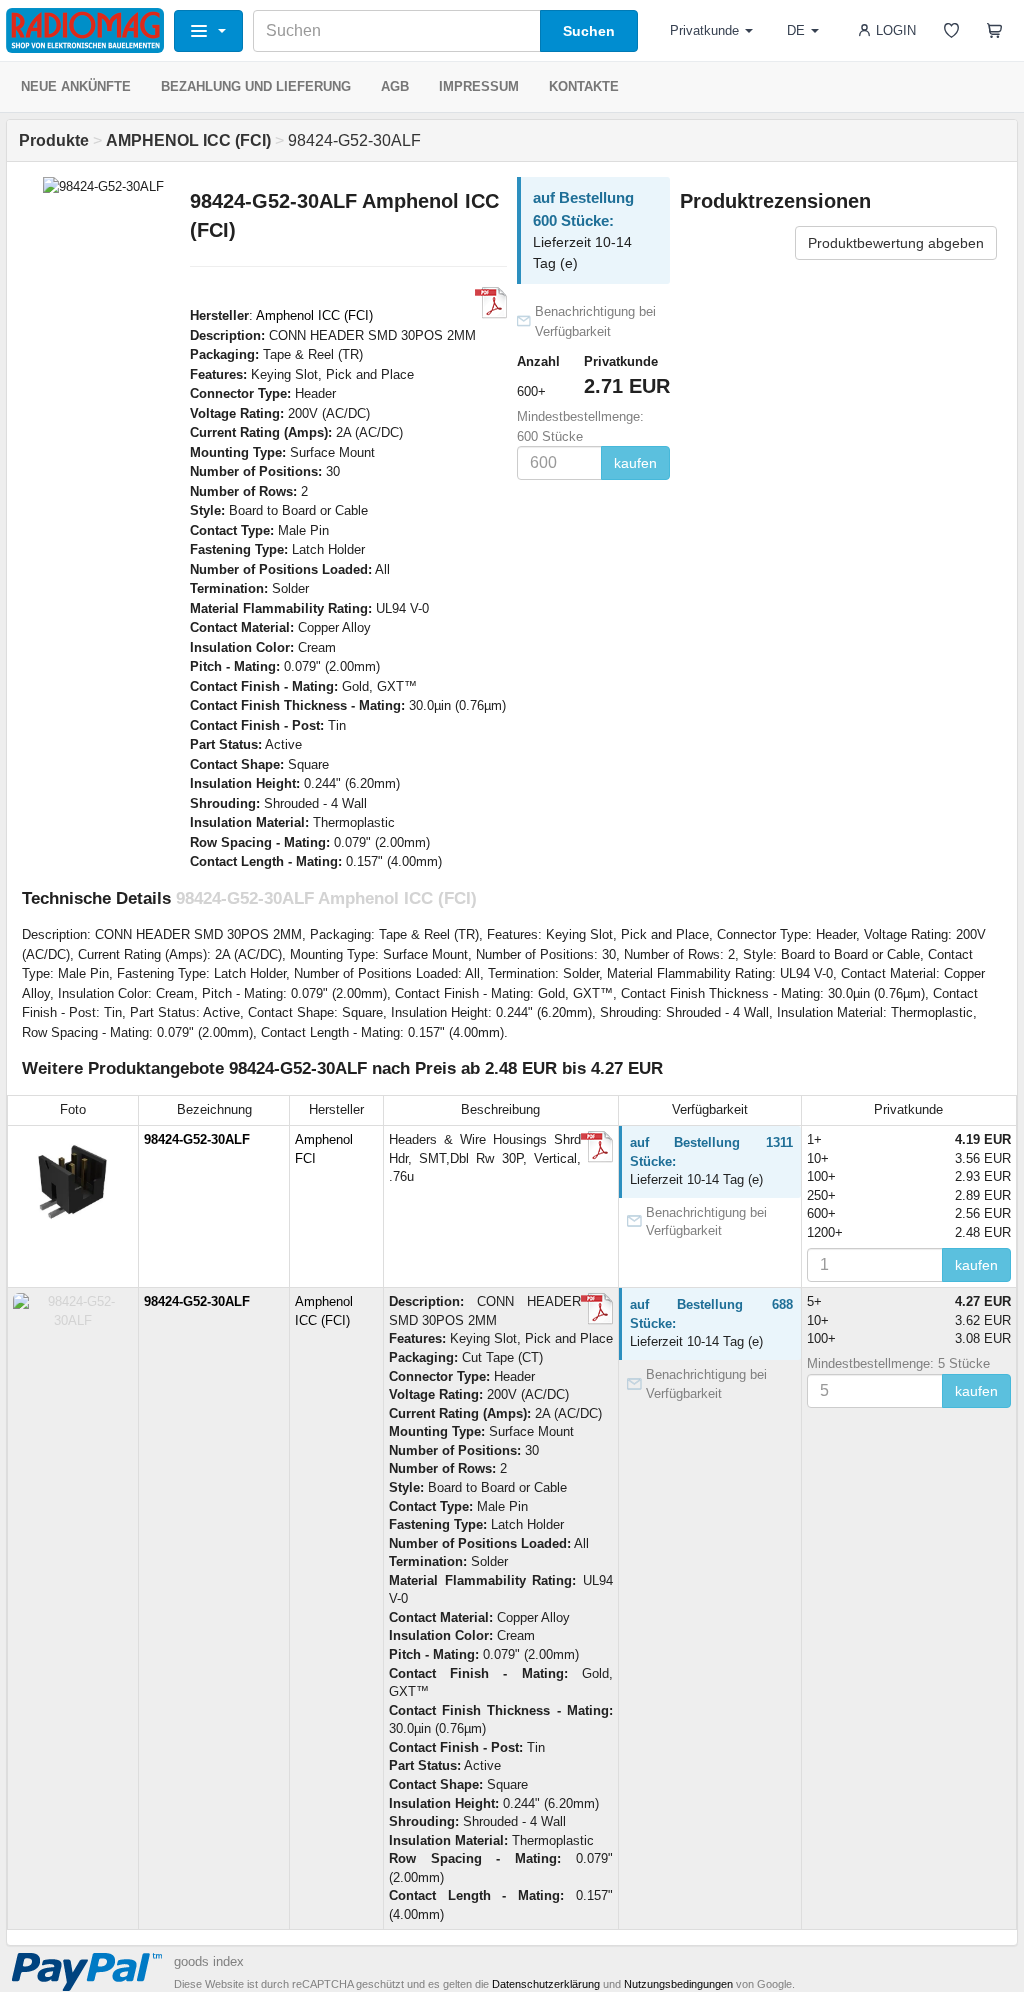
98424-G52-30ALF (197, 1139)
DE (796, 30)
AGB (395, 86)
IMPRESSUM (479, 86)
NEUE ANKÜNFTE (76, 86)
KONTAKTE (584, 86)
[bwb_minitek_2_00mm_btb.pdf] (491, 303)
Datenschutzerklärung (546, 1984)
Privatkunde (704, 30)
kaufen (635, 463)
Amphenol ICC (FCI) (314, 315)
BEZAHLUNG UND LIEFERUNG (256, 86)
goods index (209, 1961)
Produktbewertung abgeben (896, 243)
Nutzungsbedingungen (678, 1984)
